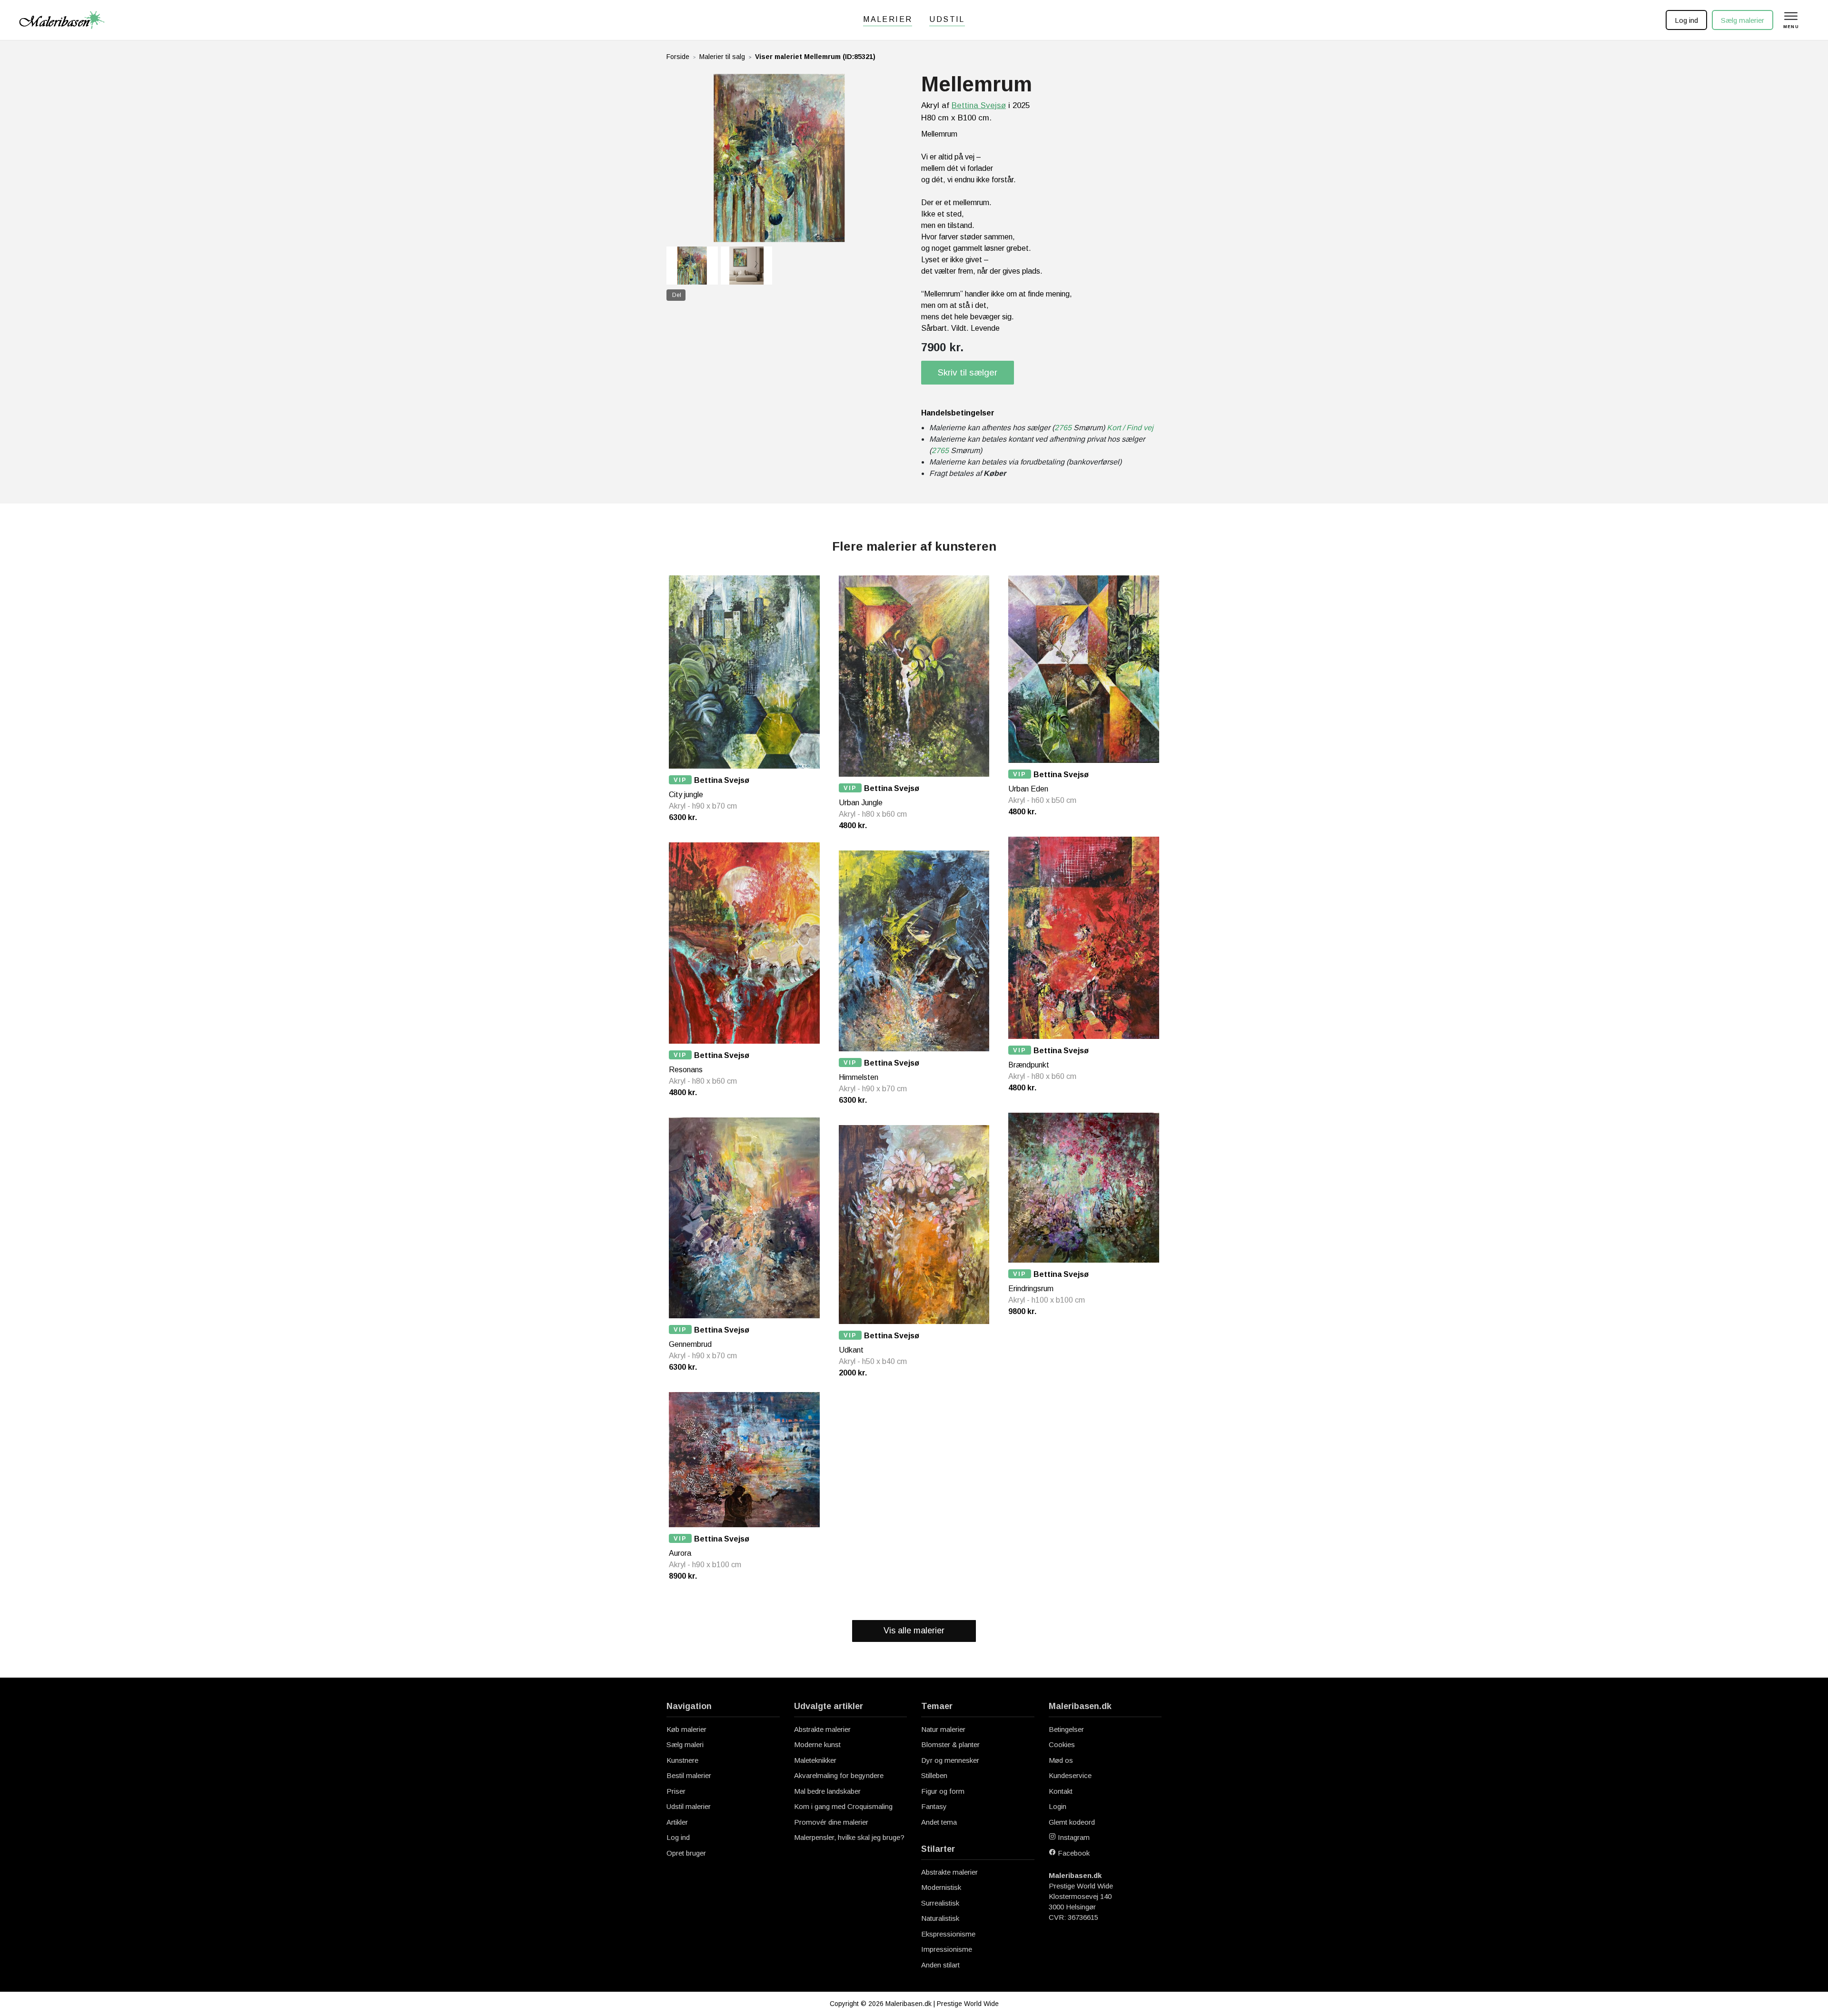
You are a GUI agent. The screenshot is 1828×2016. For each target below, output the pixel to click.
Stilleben (934, 1775)
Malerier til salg (722, 57)
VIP (680, 780)
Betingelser (1066, 1729)
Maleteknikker (815, 1760)
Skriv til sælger (968, 372)
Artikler (677, 1822)
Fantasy (934, 1806)
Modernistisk (941, 1887)
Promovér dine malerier (831, 1822)
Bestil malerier (689, 1775)
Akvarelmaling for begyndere (839, 1775)
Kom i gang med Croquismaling (843, 1806)
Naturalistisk (940, 1918)
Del (677, 295)
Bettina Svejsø (979, 105)
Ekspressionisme (948, 1934)
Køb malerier (686, 1729)
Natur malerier (943, 1729)
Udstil (947, 19)
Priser (676, 1791)
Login (1058, 1806)
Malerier (888, 19)
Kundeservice (1070, 1775)
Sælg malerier (1743, 20)
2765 (1063, 428)
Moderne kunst (817, 1744)
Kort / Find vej (1130, 428)
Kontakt (1061, 1791)
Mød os (1061, 1760)
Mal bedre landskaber (827, 1791)
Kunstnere (682, 1760)
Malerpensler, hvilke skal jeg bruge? (849, 1837)
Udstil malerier (689, 1806)
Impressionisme (947, 1949)
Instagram (1073, 1837)
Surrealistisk (940, 1903)
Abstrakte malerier (822, 1729)
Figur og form (943, 1791)
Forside (678, 57)
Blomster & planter (950, 1744)
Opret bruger (686, 1853)
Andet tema (939, 1822)
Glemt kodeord (1072, 1822)
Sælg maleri (685, 1744)
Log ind (1686, 20)
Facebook (1073, 1853)
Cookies (1062, 1744)
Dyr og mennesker (950, 1760)
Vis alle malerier (914, 1631)
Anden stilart (940, 1965)
